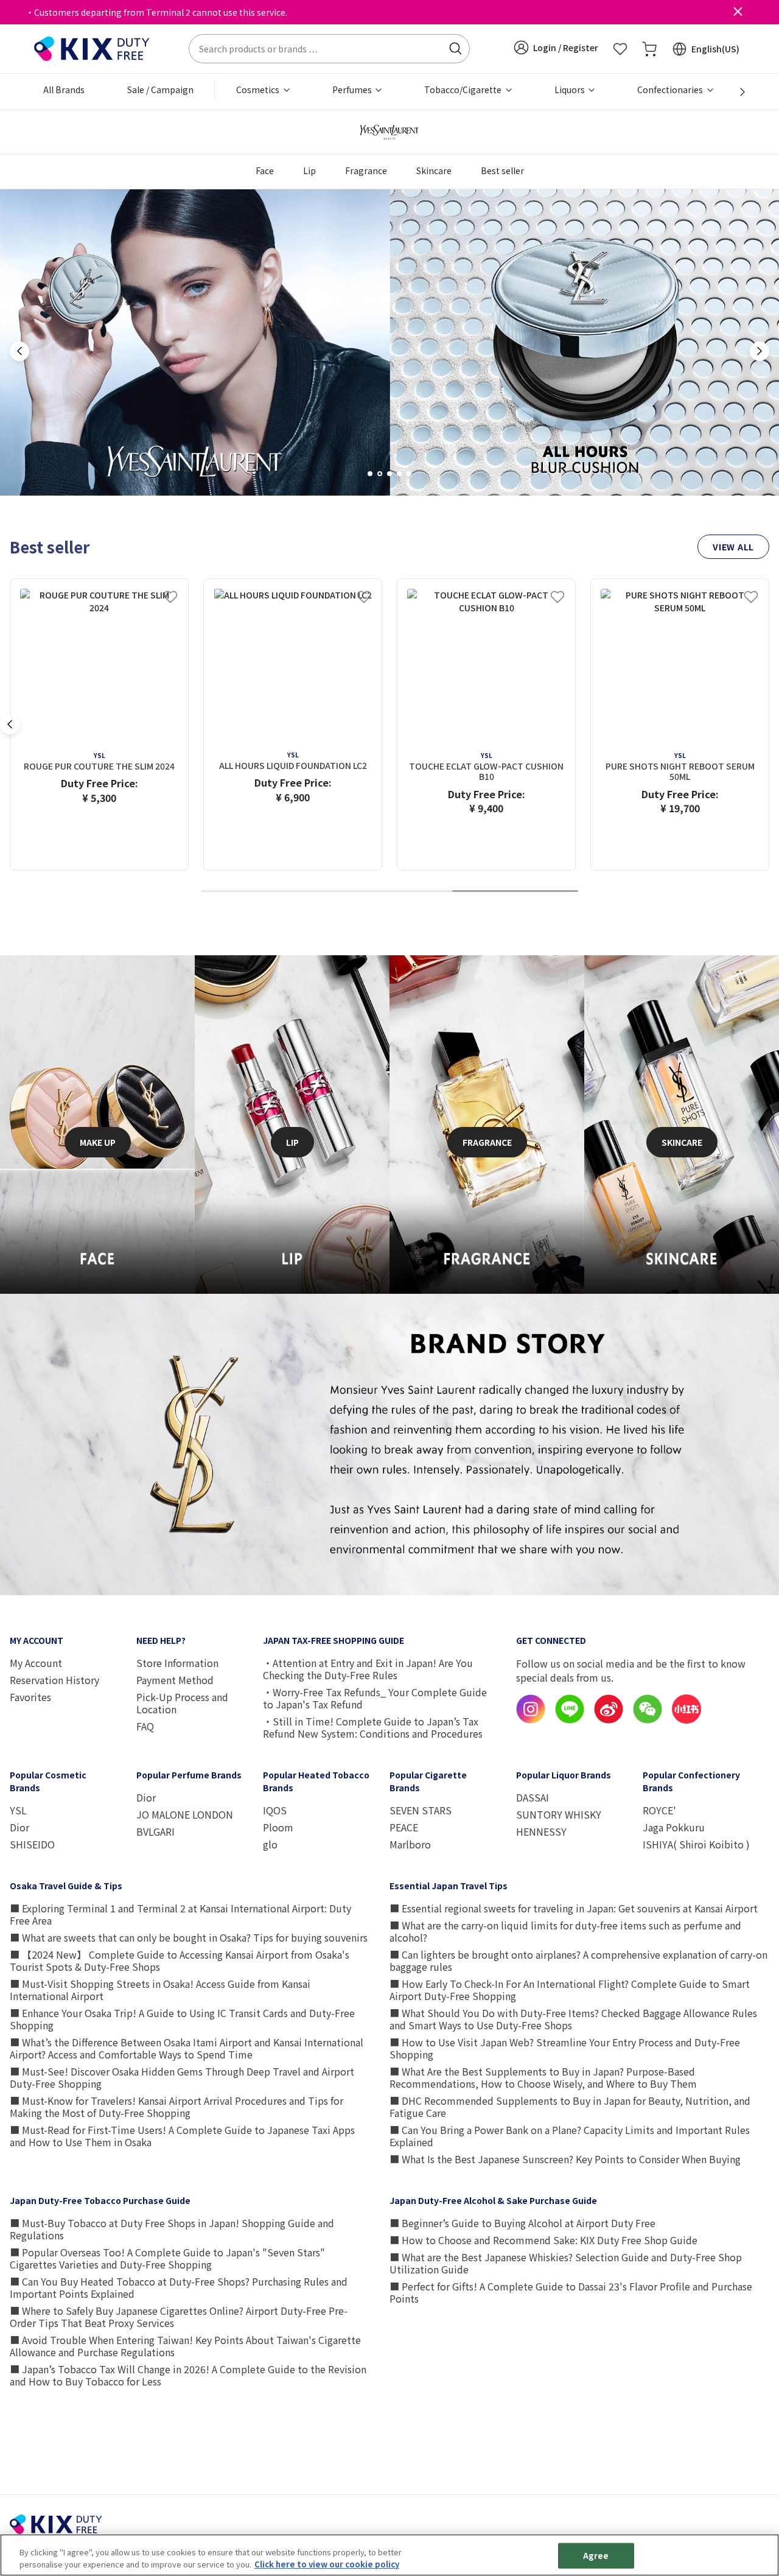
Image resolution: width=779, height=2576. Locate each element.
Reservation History (54, 1680)
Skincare (434, 170)
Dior (19, 1827)
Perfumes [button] (353, 89)
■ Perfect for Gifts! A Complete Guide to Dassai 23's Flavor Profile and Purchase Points (571, 2292)
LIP (292, 1142)
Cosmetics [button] (259, 89)
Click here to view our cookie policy (327, 2564)
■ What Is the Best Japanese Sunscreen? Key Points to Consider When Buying (565, 2159)
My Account (36, 1663)
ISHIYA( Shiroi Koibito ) (696, 1844)
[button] (556, 47)
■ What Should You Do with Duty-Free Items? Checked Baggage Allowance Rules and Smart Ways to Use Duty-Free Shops (573, 2019)
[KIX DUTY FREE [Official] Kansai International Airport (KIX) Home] (92, 47)
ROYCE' (659, 1810)
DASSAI (533, 1797)
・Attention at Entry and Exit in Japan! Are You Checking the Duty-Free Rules (368, 1669)
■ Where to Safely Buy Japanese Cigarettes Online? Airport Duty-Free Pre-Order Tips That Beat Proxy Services (179, 2317)
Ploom (278, 1827)
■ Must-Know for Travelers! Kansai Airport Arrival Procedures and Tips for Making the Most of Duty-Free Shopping (176, 2107)
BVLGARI (155, 1831)
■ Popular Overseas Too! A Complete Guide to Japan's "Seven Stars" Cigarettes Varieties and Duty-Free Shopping (167, 2258)
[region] (389, 2555)
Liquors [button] (571, 89)
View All (733, 547)
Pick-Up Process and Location (182, 1703)
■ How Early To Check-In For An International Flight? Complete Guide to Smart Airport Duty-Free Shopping (570, 1990)
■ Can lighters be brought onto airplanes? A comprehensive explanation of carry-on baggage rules (578, 1960)
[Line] (570, 1720)
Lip (309, 170)
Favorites (30, 1697)
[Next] (736, 92)
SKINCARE (682, 1142)
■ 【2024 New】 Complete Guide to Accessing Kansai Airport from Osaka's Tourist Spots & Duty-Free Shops (180, 1960)
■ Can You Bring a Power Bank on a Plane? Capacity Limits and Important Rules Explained (570, 2136)
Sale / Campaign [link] (160, 89)
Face (265, 170)
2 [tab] (384, 474)
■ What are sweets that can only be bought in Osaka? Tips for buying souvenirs (189, 1937)
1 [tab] (374, 474)
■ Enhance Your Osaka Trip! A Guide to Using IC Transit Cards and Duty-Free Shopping (182, 2019)
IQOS (275, 1810)
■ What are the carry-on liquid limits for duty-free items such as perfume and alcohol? (565, 1931)
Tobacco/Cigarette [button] (464, 89)
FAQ (145, 1726)
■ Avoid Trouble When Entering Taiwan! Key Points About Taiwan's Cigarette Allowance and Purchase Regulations (185, 2346)
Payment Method (175, 1680)
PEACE (404, 1827)
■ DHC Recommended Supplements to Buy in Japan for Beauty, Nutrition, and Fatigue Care (570, 2107)
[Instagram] (531, 1720)
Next (760, 351)
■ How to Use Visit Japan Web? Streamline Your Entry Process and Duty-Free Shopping (565, 2048)
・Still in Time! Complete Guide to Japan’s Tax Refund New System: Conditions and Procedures (373, 1727)
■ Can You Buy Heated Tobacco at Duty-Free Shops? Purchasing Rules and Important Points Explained (179, 2287)
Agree (596, 2556)
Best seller (502, 170)
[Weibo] (609, 1720)
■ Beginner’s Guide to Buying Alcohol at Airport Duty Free (522, 2223)
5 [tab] (413, 474)
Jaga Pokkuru (674, 1827)
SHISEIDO (32, 1844)
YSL (18, 1810)
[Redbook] (686, 1720)
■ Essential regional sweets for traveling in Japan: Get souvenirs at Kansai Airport (574, 1908)
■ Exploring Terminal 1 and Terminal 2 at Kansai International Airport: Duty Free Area (180, 1914)
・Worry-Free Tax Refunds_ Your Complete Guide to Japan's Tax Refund (375, 1698)
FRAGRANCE (487, 1142)
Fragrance (366, 170)
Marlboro (410, 1844)
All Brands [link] (64, 89)
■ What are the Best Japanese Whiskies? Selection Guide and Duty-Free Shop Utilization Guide (566, 2263)
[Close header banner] (738, 12)
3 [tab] (394, 474)
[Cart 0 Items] (649, 49)
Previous (19, 351)
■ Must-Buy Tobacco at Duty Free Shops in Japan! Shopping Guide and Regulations (172, 2229)
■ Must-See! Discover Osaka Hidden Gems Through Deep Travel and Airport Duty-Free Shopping (182, 2077)
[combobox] (329, 49)
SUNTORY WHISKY (559, 1814)
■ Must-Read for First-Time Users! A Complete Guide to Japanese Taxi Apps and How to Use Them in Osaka (182, 2136)
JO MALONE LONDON (185, 1814)
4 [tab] (403, 474)
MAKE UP (98, 1142)
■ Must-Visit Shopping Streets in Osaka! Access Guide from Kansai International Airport (160, 1990)
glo (270, 1844)
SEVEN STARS (421, 1810)
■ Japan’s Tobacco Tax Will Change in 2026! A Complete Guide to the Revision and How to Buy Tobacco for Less (188, 2375)
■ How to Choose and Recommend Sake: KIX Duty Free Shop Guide (543, 2240)
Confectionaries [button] (671, 89)
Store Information (177, 1663)
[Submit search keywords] (455, 49)
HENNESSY (541, 1831)
